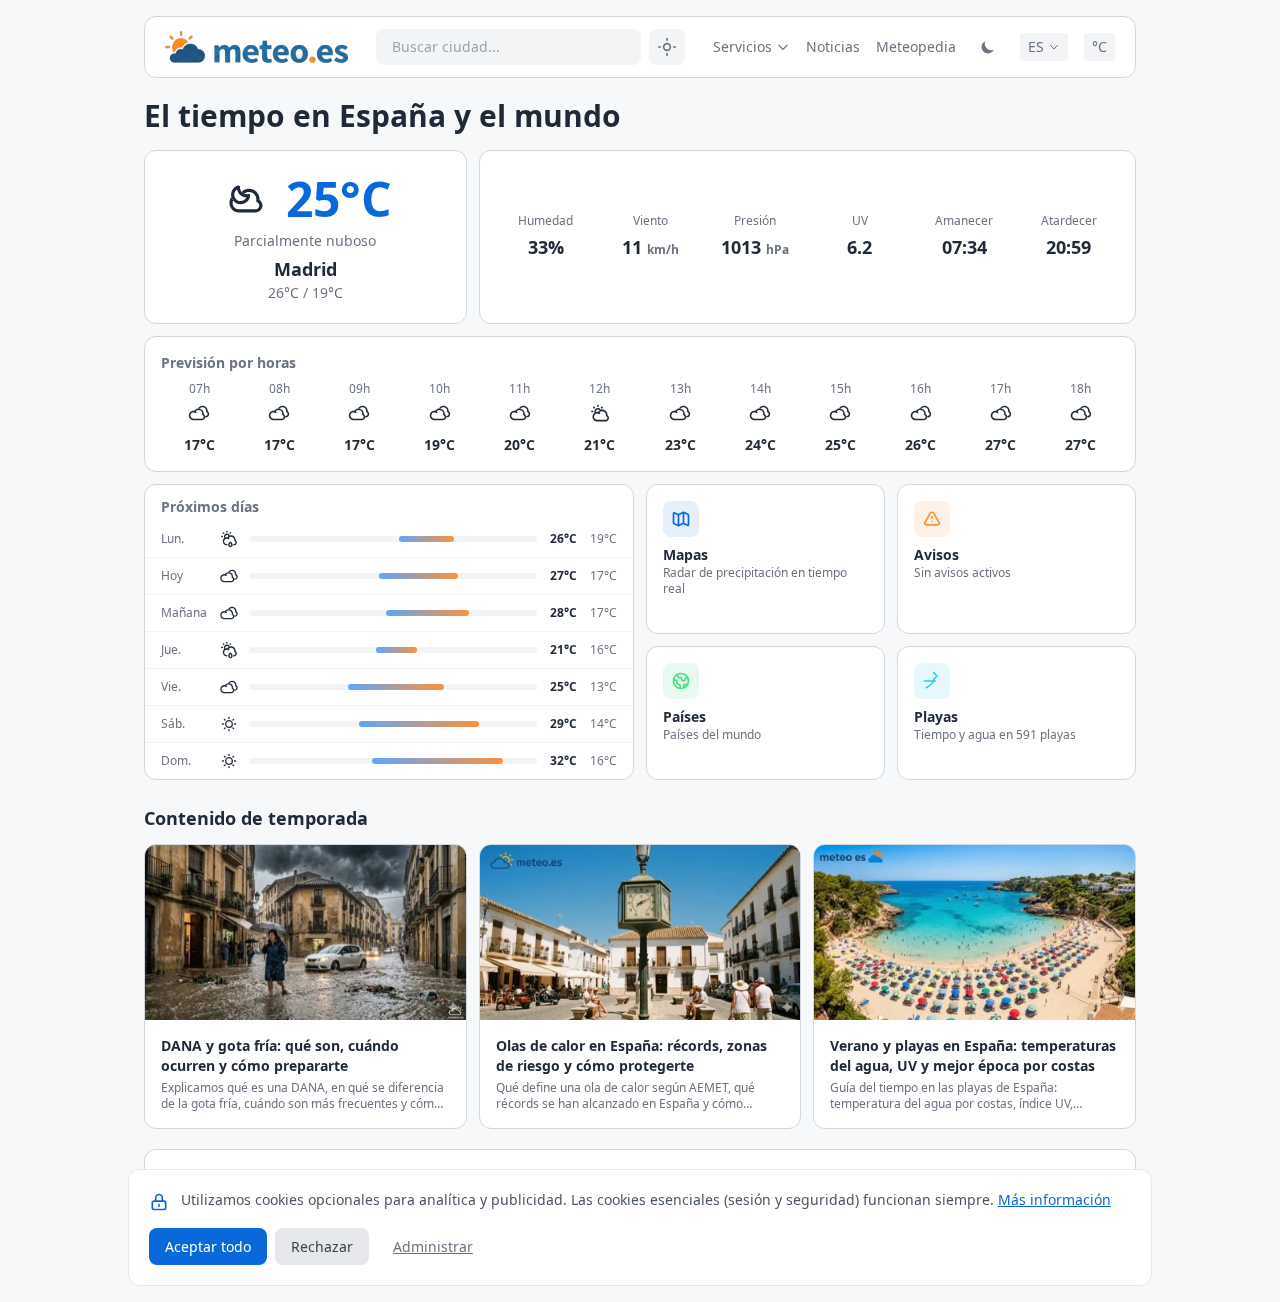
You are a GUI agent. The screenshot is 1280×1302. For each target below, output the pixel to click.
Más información (1054, 1199)
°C (1099, 46)
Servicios (742, 46)
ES (1036, 46)
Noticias (833, 46)
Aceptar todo (208, 1246)
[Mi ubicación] (667, 47)
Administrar (433, 1246)
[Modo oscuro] (988, 47)
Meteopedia (916, 46)
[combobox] (508, 47)
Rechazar (322, 1246)
